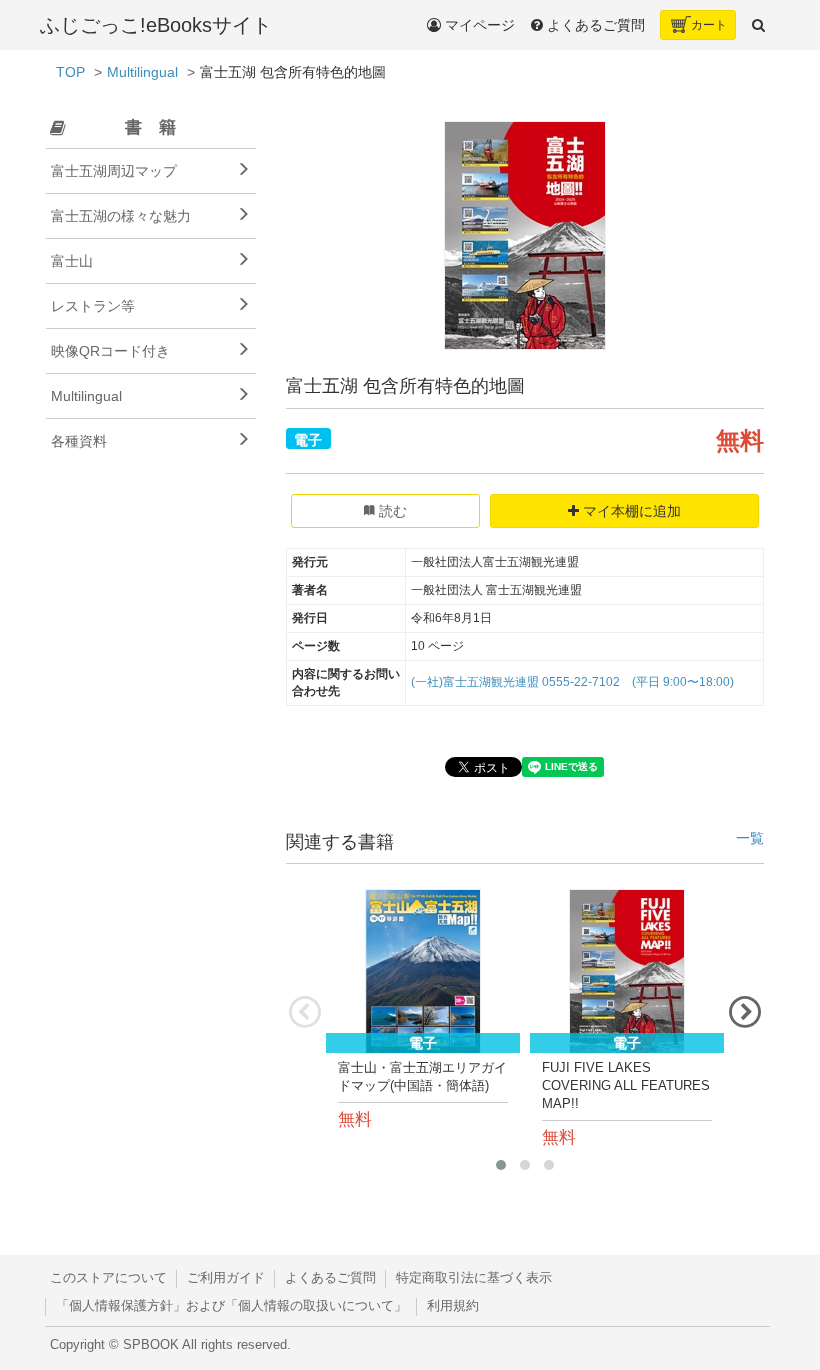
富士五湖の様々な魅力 (121, 216)
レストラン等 (93, 306)
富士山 (72, 261)
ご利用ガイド (226, 1278)
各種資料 (79, 441)
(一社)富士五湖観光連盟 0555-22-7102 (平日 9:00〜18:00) (572, 682)
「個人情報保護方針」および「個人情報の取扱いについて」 (231, 1306)
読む (391, 511)
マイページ (478, 25)
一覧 (750, 838)
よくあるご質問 (330, 1278)
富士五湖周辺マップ (114, 171)
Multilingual (142, 72)
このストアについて (108, 1278)
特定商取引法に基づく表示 (474, 1278)
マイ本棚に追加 (630, 511)
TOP (70, 72)
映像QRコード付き (110, 351)
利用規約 (453, 1306)
